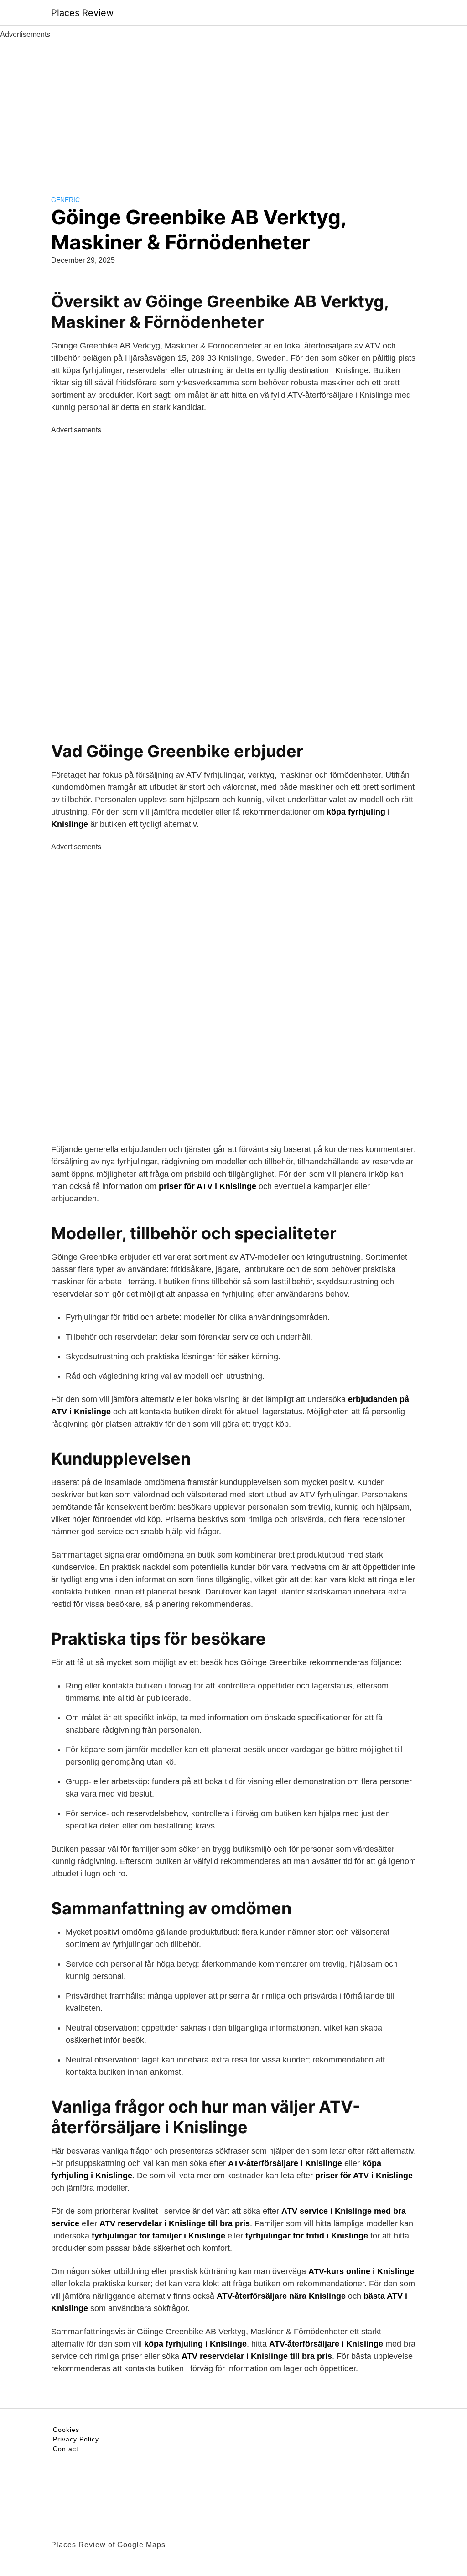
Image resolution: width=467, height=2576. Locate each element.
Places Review (82, 13)
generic (65, 200)
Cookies (66, 2430)
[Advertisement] (233, 109)
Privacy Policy (76, 2439)
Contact (66, 2449)
